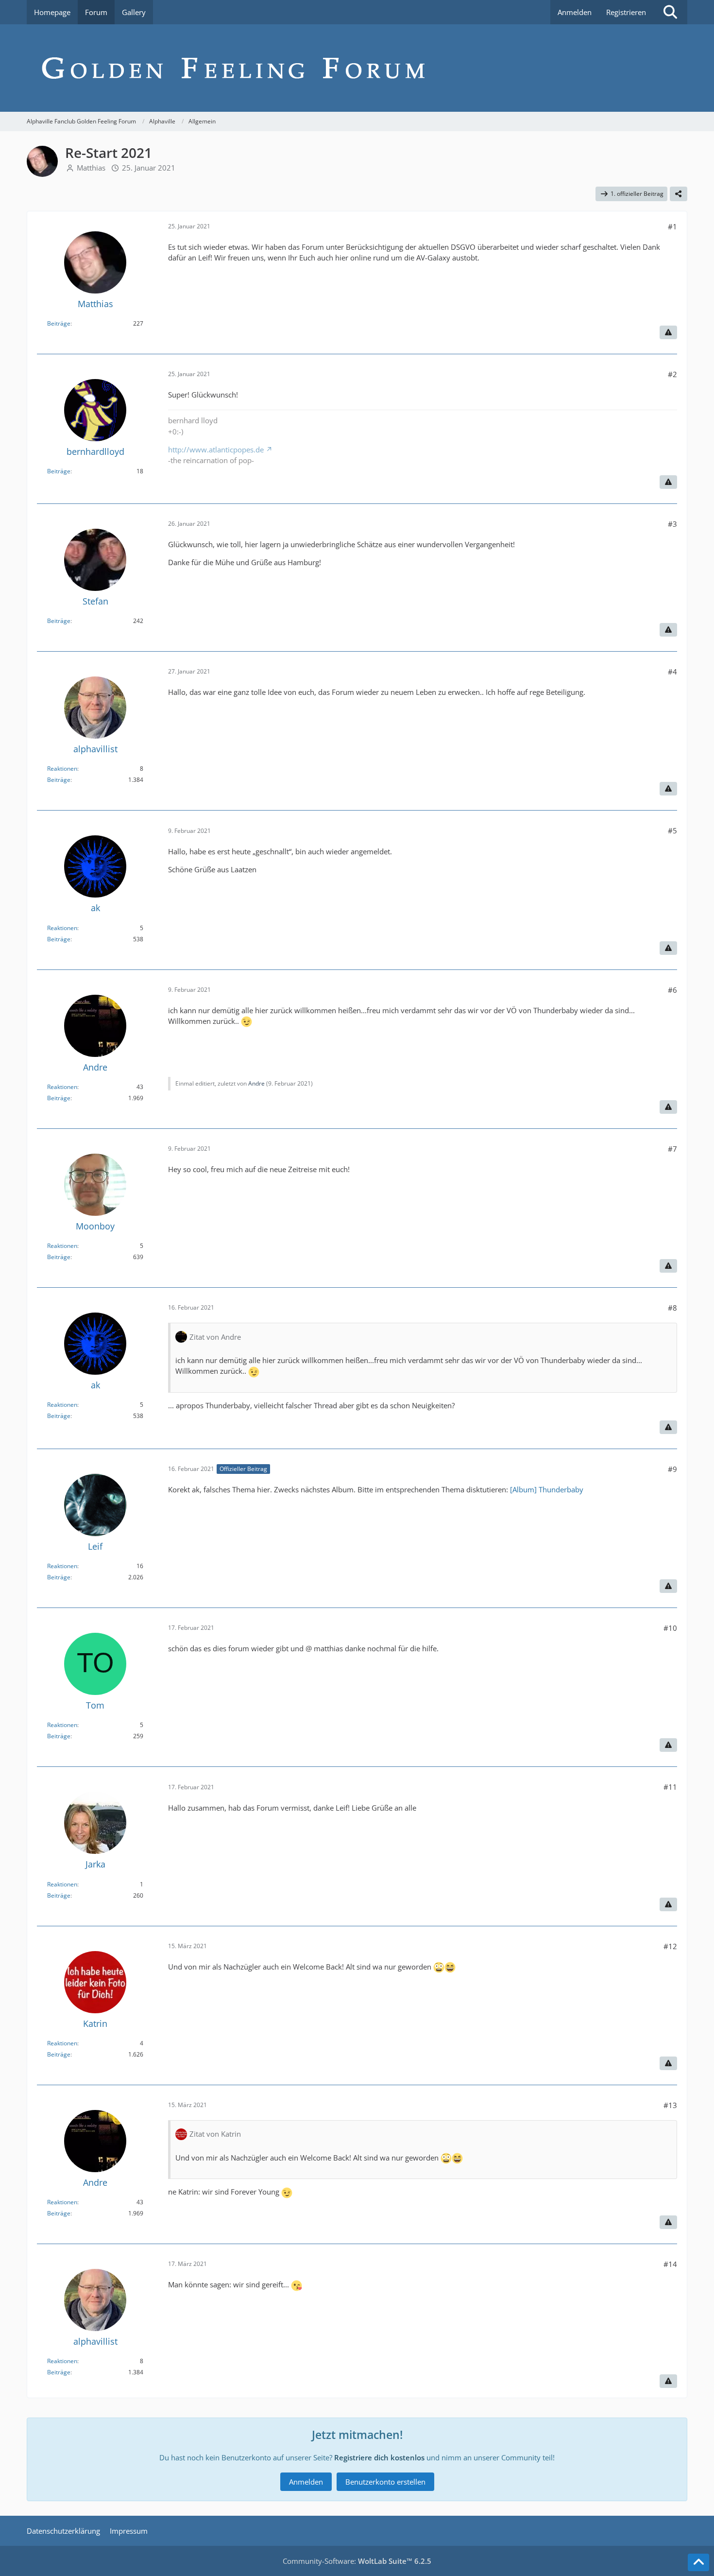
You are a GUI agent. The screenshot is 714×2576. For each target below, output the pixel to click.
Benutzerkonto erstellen (385, 2482)
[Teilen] (679, 194)
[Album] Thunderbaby (547, 1489)
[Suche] (670, 12)
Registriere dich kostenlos (379, 2457)
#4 (672, 672)
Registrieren (626, 12)
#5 (672, 830)
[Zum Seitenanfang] (698, 2562)
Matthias (91, 168)
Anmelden (575, 12)
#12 (670, 1946)
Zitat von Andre (215, 1337)
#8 (672, 1308)
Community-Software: (357, 2561)
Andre (256, 1083)
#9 (672, 1469)
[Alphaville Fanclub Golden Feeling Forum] (357, 68)
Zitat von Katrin (215, 2134)
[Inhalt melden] (668, 332)
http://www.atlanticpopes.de (216, 450)
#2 (672, 374)
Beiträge (59, 323)
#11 (670, 1787)
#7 (672, 1149)
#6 (672, 990)
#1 (672, 226)
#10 (670, 1628)
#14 (670, 2264)
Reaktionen (62, 769)
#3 (672, 524)
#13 (670, 2105)
